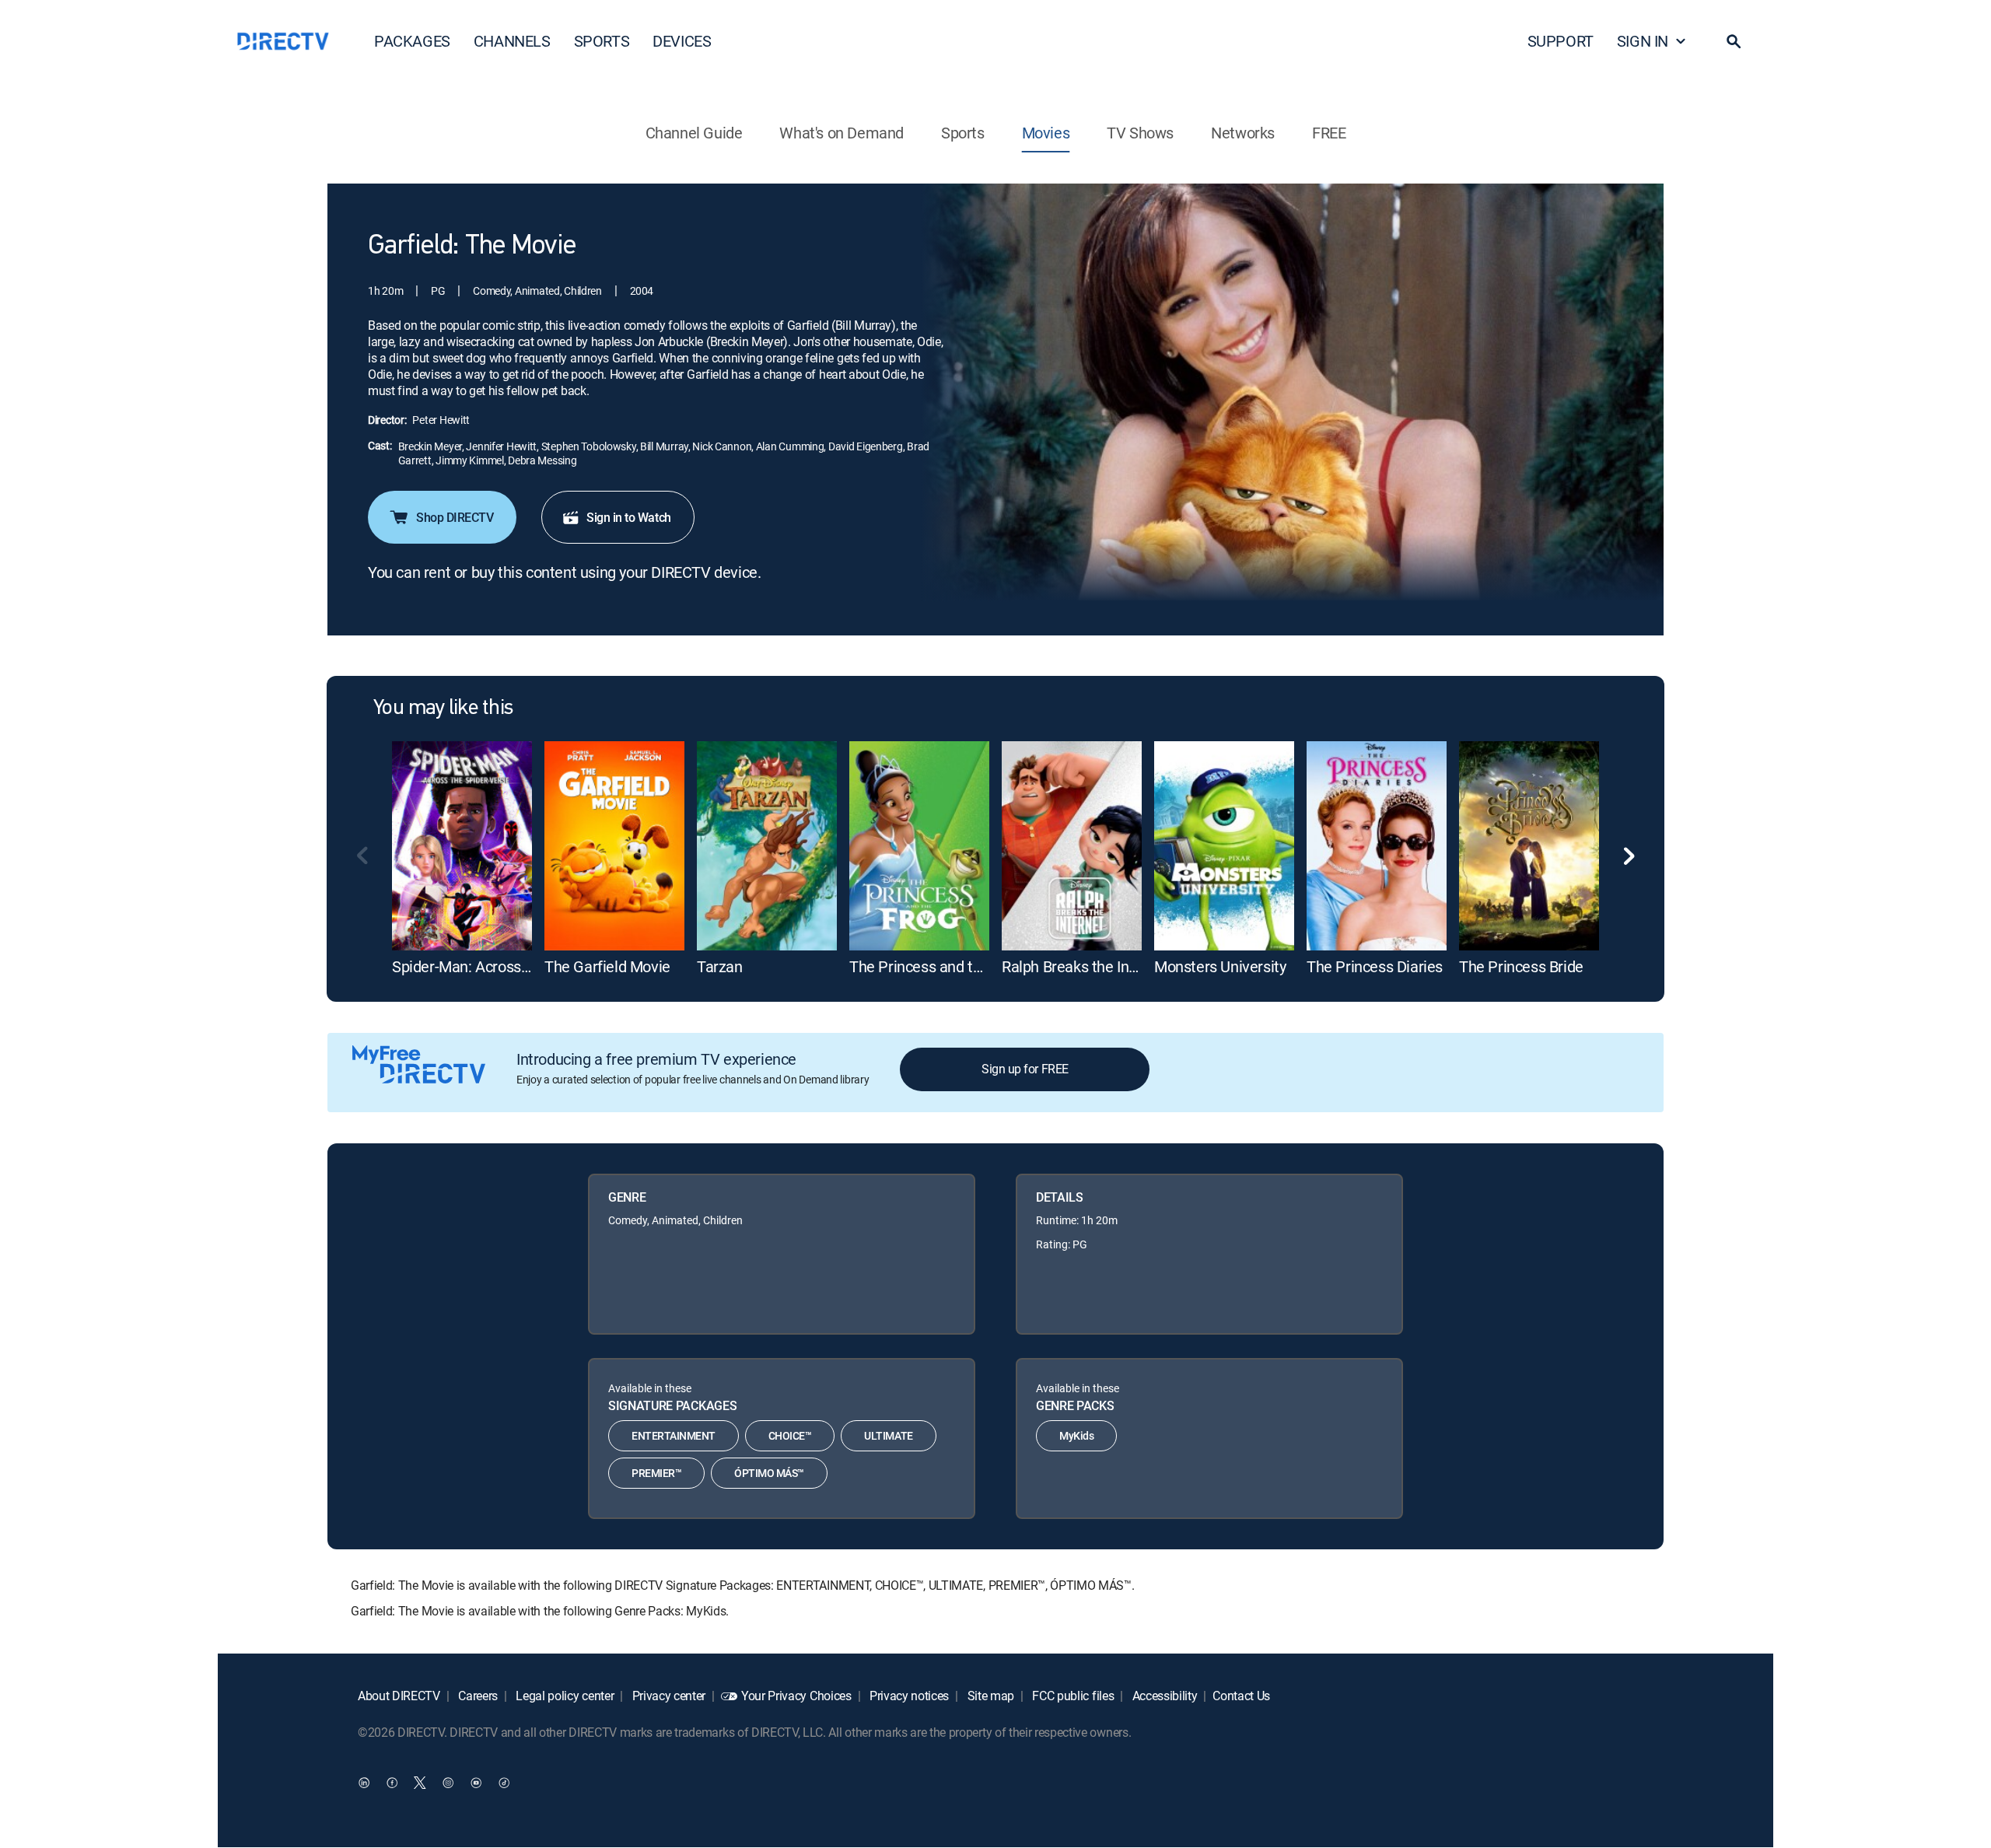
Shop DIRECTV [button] (455, 517)
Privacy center (667, 1696)
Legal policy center (564, 1696)
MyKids (1076, 1435)
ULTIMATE (888, 1435)
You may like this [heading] (443, 709)
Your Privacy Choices (796, 1696)
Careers (477, 1696)
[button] (1734, 41)
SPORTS (602, 41)
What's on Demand (842, 133)
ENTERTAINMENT (674, 1435)
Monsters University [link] (1220, 966)
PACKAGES (412, 41)
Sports (963, 133)
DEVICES (682, 41)
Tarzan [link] (720, 966)
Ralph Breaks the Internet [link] (1085, 966)
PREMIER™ (656, 1473)
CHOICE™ (790, 1435)
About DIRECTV (399, 1696)
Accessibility (1163, 1696)
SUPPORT (1561, 41)
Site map (989, 1696)
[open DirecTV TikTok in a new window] (504, 1783)
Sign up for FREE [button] (1025, 1069)
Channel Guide (694, 133)
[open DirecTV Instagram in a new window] (448, 1783)
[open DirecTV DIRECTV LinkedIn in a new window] (364, 1783)
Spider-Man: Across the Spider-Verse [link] (514, 966)
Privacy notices (908, 1696)
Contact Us (1241, 1696)
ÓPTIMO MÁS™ (769, 1473)
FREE (1329, 133)
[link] (462, 846)
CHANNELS (512, 41)
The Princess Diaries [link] (1375, 966)
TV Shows (1140, 133)
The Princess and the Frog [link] (936, 966)
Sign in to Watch (628, 517)
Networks (1243, 133)
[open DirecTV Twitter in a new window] (420, 1783)
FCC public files (1072, 1696)
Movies (1046, 133)
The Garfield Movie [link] (607, 966)
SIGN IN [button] (1643, 41)
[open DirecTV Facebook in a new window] (392, 1783)
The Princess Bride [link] (1521, 966)
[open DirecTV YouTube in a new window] (476, 1783)
